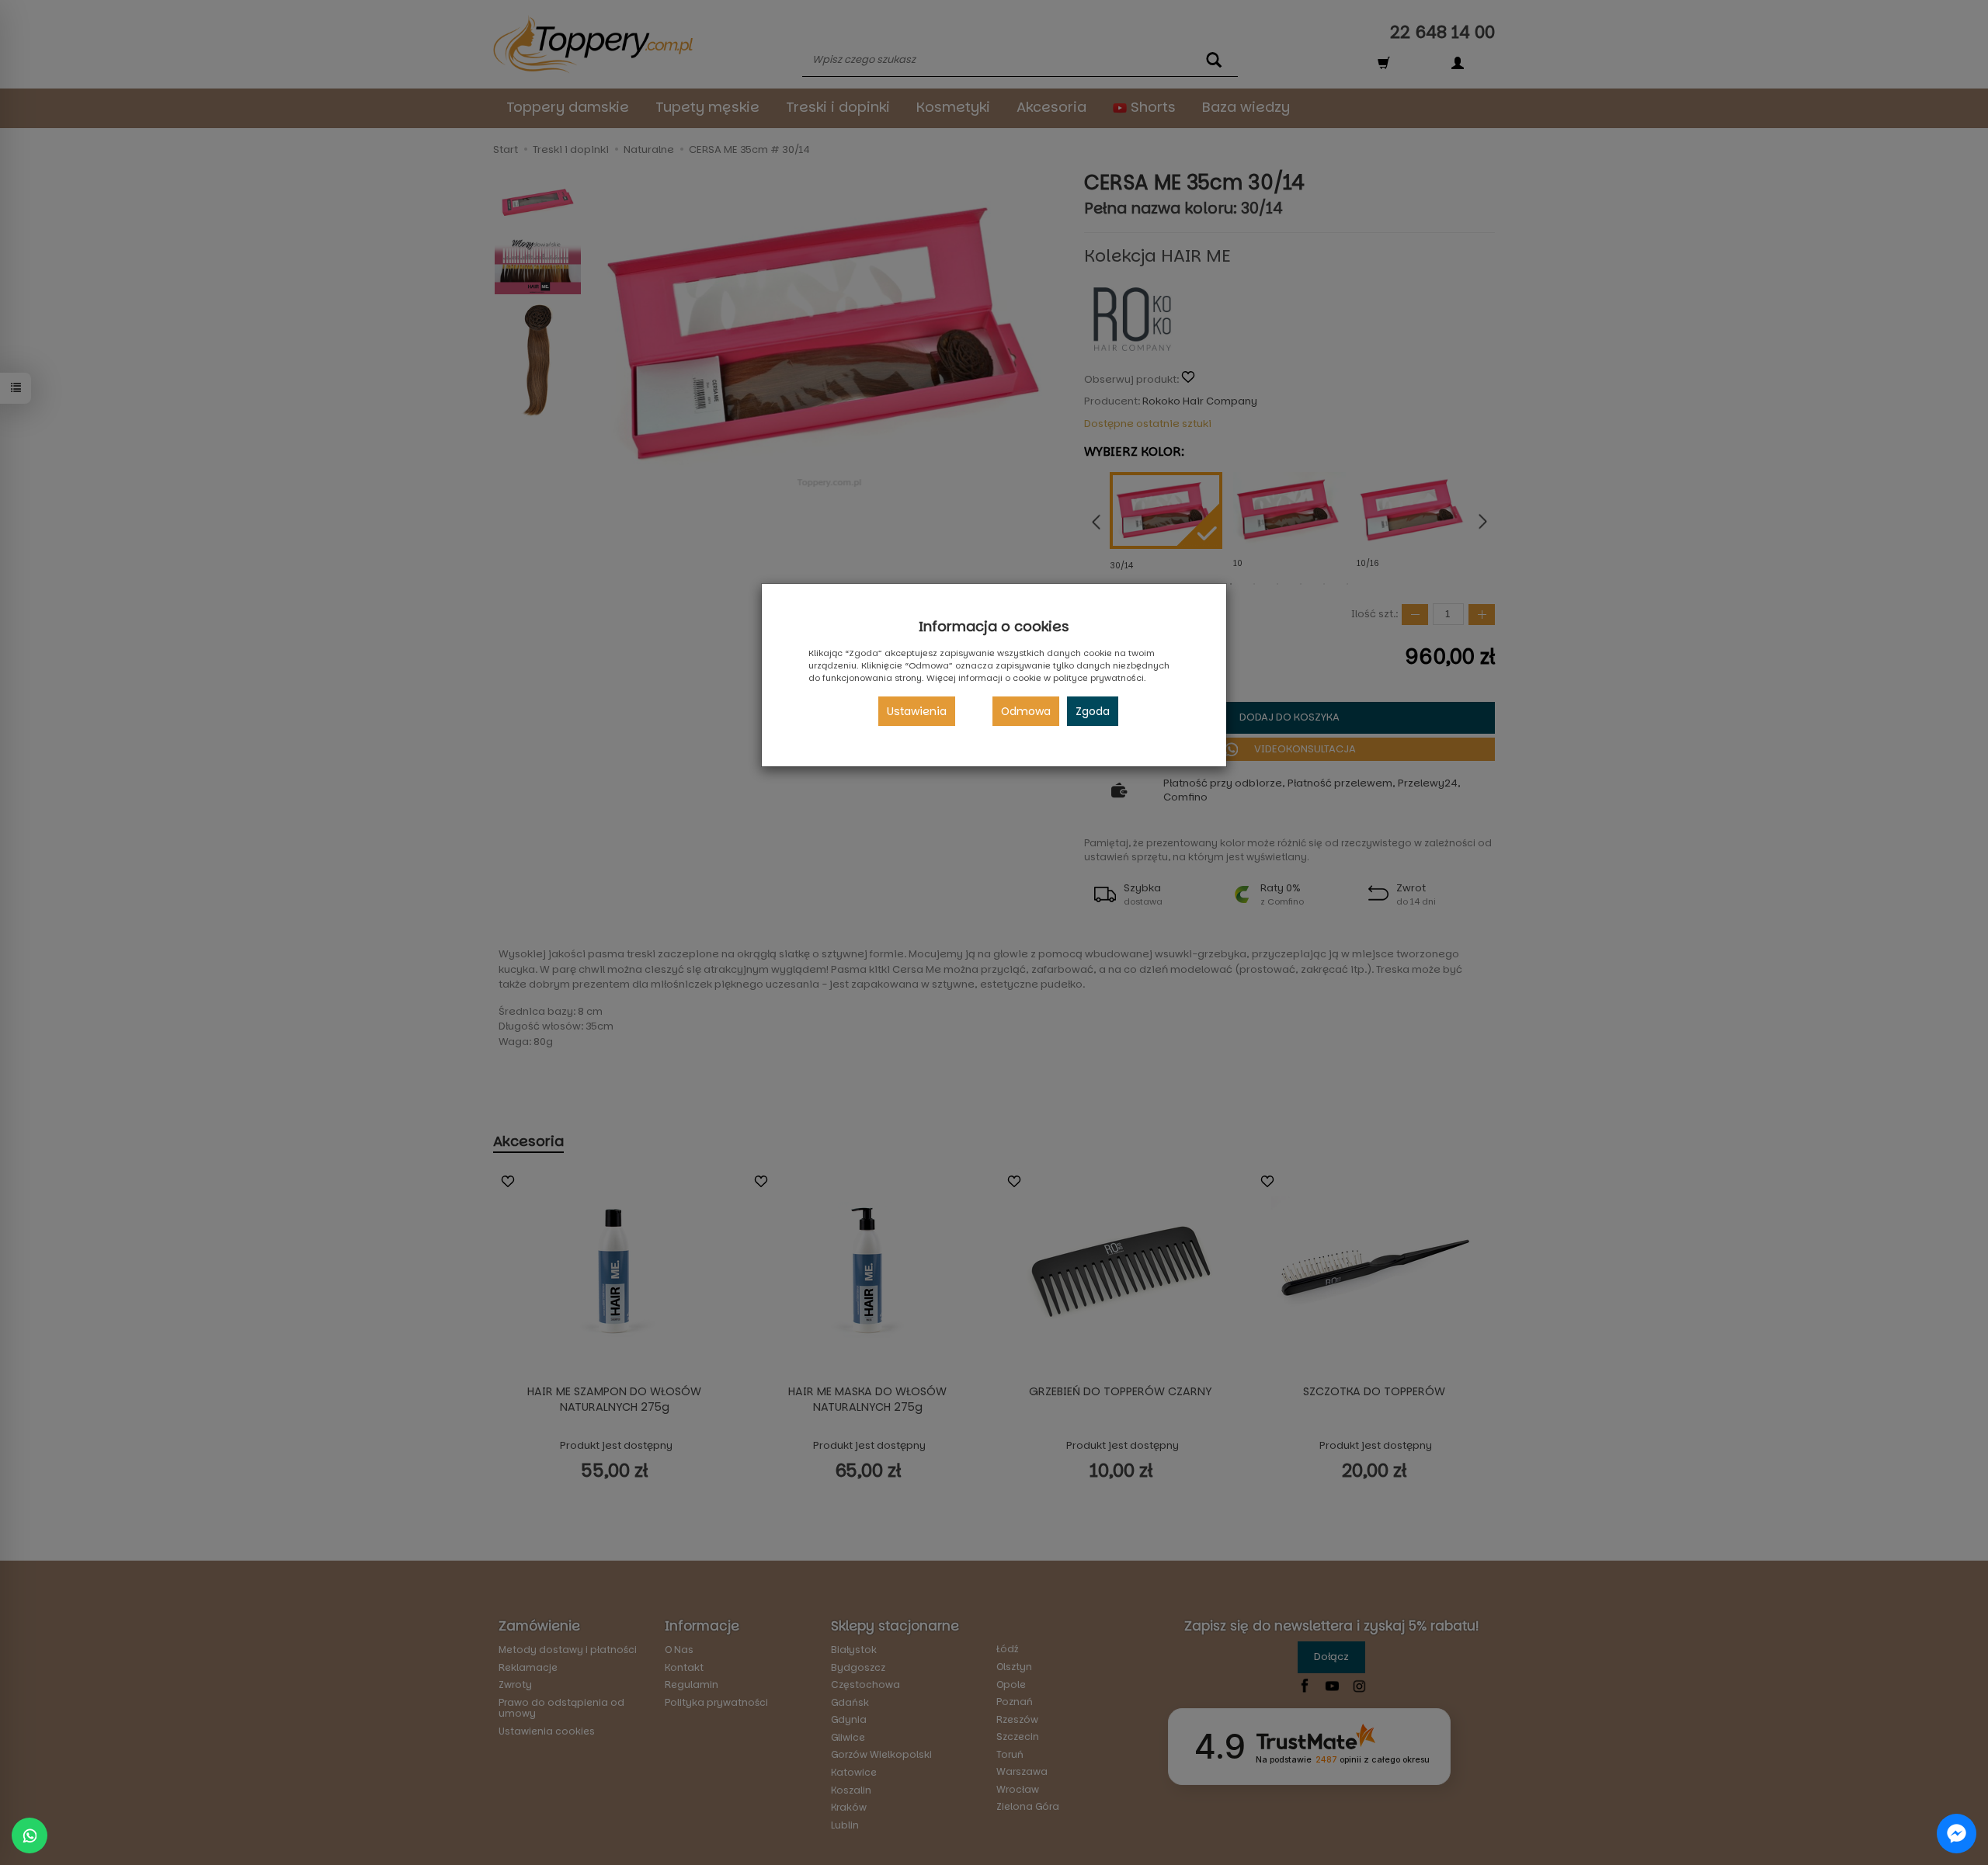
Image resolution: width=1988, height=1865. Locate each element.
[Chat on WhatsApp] (30, 1835)
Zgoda (1093, 711)
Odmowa (1026, 711)
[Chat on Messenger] (1957, 1834)
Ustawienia (917, 711)
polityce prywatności (1098, 678)
